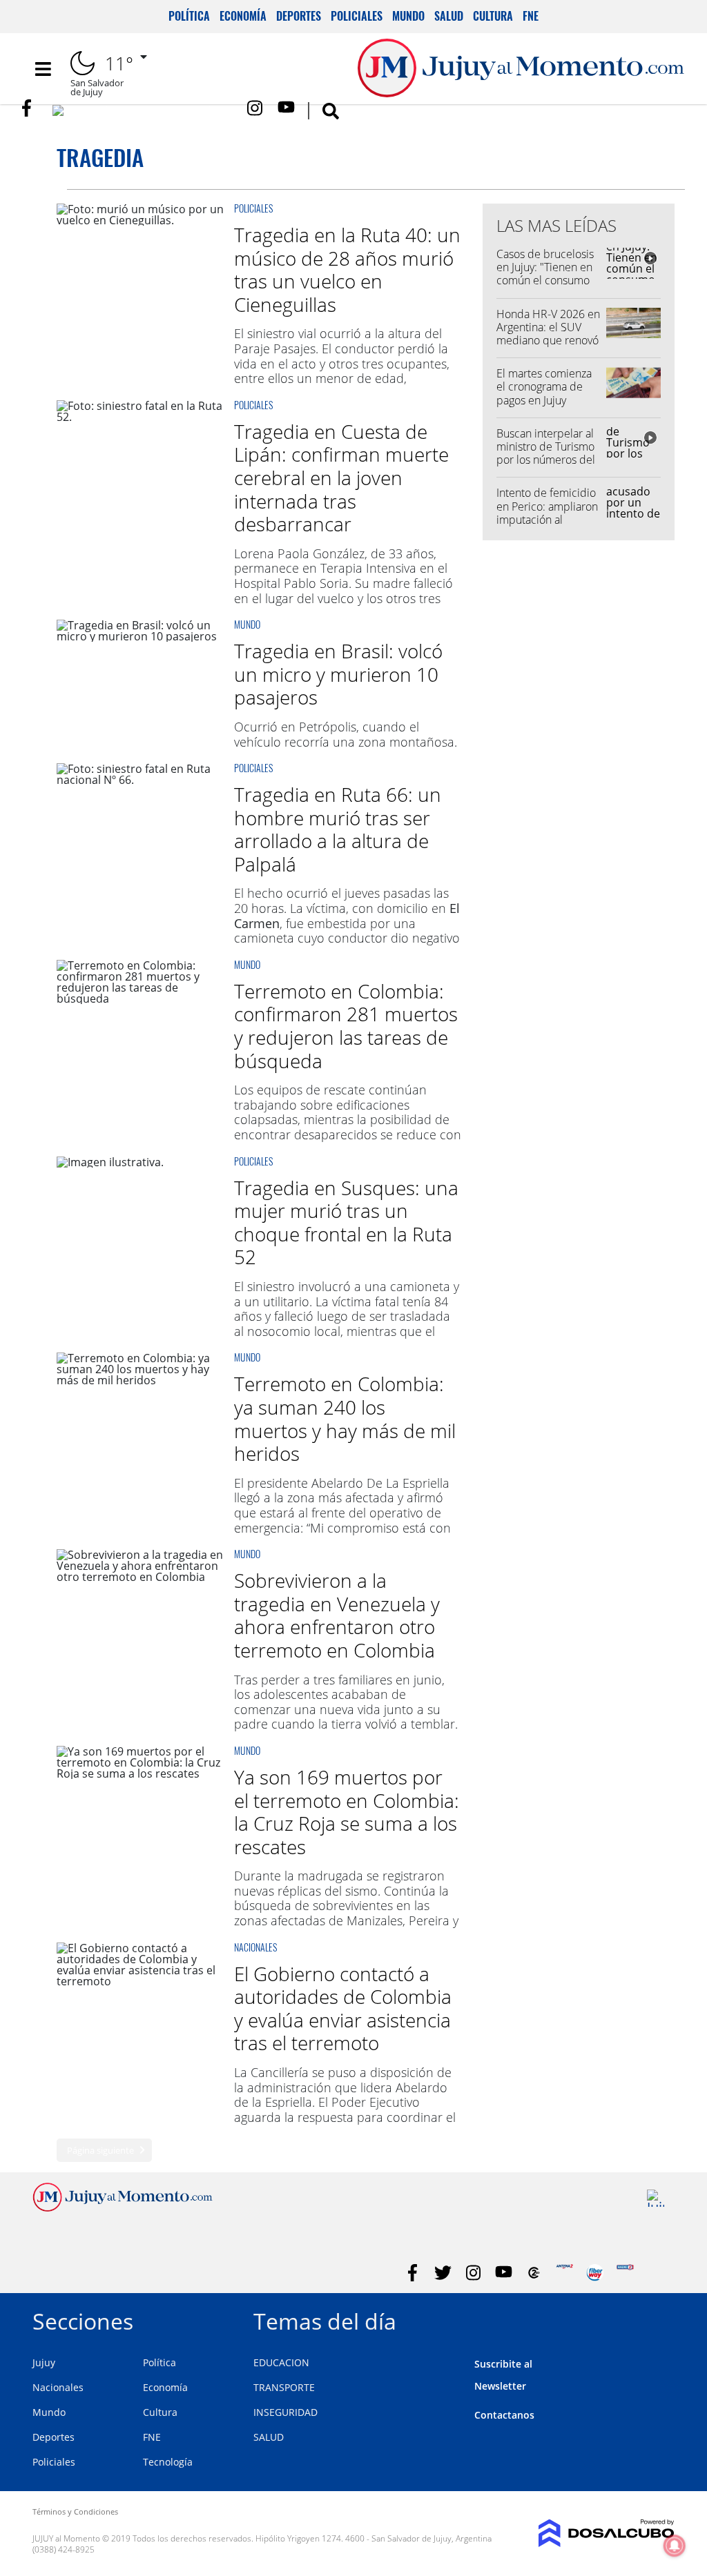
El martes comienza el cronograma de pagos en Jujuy (544, 386)
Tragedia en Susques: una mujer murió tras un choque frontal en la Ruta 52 (346, 1222)
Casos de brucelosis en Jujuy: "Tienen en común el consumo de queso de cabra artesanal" (545, 281)
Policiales (357, 16)
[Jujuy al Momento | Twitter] (143, 114)
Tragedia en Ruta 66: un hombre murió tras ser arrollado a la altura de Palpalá (338, 829)
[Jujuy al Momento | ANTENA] (564, 2273)
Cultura (493, 16)
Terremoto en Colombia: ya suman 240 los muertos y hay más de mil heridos (345, 1418)
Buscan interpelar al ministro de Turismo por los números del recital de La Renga (546, 453)
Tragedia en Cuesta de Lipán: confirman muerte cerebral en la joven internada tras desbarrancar (341, 478)
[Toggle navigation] (43, 69)
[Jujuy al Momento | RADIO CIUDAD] (656, 2198)
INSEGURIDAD (285, 2412)
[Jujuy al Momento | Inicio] (659, 2319)
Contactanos (504, 2415)
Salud (449, 16)
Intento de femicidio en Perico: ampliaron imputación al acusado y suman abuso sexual (547, 519)
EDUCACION (281, 2362)
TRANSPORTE (284, 2387)
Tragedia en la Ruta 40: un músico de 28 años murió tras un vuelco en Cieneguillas (347, 269)
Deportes (299, 16)
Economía (243, 16)
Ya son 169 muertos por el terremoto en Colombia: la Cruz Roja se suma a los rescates (347, 1812)
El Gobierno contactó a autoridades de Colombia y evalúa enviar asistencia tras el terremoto (343, 2008)
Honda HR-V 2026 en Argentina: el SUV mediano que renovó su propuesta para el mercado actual (548, 341)
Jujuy (44, 2362)
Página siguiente (100, 2150)
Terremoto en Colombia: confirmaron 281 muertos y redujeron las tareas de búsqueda (346, 1026)
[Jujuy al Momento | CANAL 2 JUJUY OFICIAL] (534, 2273)
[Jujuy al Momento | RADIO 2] (625, 2273)
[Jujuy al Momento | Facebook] (31, 108)
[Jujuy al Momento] (123, 2208)
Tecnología (168, 2462)
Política (189, 16)
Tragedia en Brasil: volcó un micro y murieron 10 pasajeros (338, 674)
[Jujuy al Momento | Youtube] (286, 108)
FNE (531, 16)
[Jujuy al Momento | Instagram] (256, 108)
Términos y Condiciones (75, 2511)
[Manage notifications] (675, 2546)
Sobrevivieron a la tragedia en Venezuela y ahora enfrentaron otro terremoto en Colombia (337, 1615)
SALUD (269, 2437)
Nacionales (255, 1947)
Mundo (408, 16)
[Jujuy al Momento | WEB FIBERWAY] (595, 2273)
